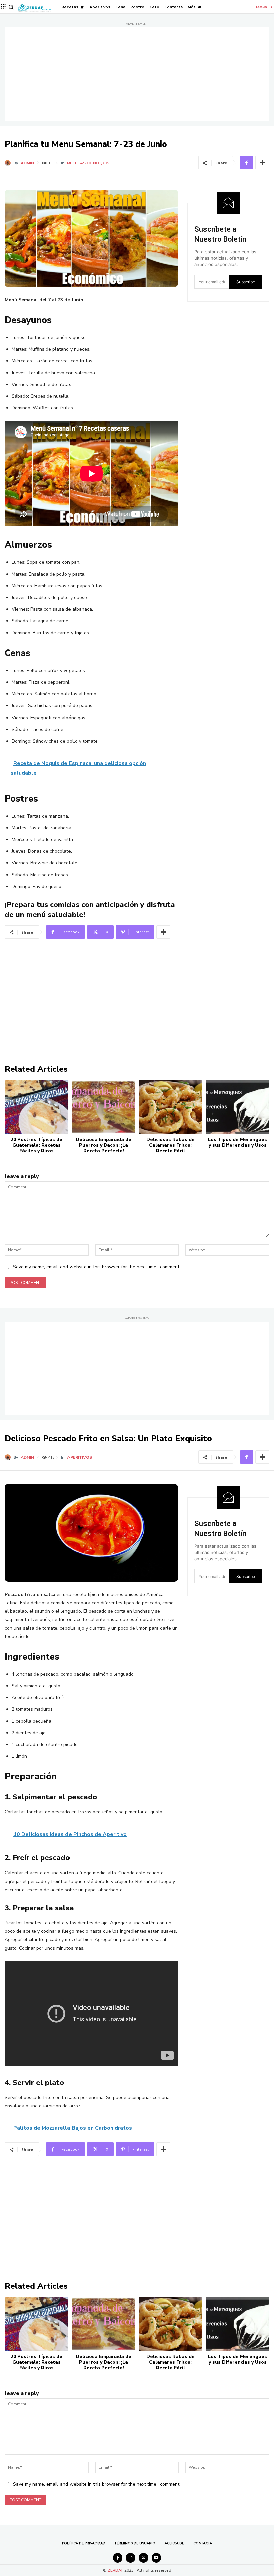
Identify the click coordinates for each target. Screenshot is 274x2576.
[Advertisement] (137, 74)
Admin (27, 163)
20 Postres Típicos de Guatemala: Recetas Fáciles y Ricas (37, 1145)
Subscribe (246, 282)
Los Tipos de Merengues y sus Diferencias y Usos (237, 1142)
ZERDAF (115, 2570)
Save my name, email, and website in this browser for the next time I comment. (97, 1267)
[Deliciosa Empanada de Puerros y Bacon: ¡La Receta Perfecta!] (104, 1107)
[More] (262, 163)
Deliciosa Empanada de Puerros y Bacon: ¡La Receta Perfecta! (103, 1145)
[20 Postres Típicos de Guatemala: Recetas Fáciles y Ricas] (37, 1107)
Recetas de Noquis (88, 163)
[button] (11, 7)
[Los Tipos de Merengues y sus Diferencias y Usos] (238, 1107)
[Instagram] (130, 2558)
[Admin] (9, 163)
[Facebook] (247, 163)
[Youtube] (157, 2558)
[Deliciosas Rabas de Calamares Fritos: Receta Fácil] (171, 1107)
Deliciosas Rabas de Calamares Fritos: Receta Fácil (171, 1145)
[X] (144, 2558)
